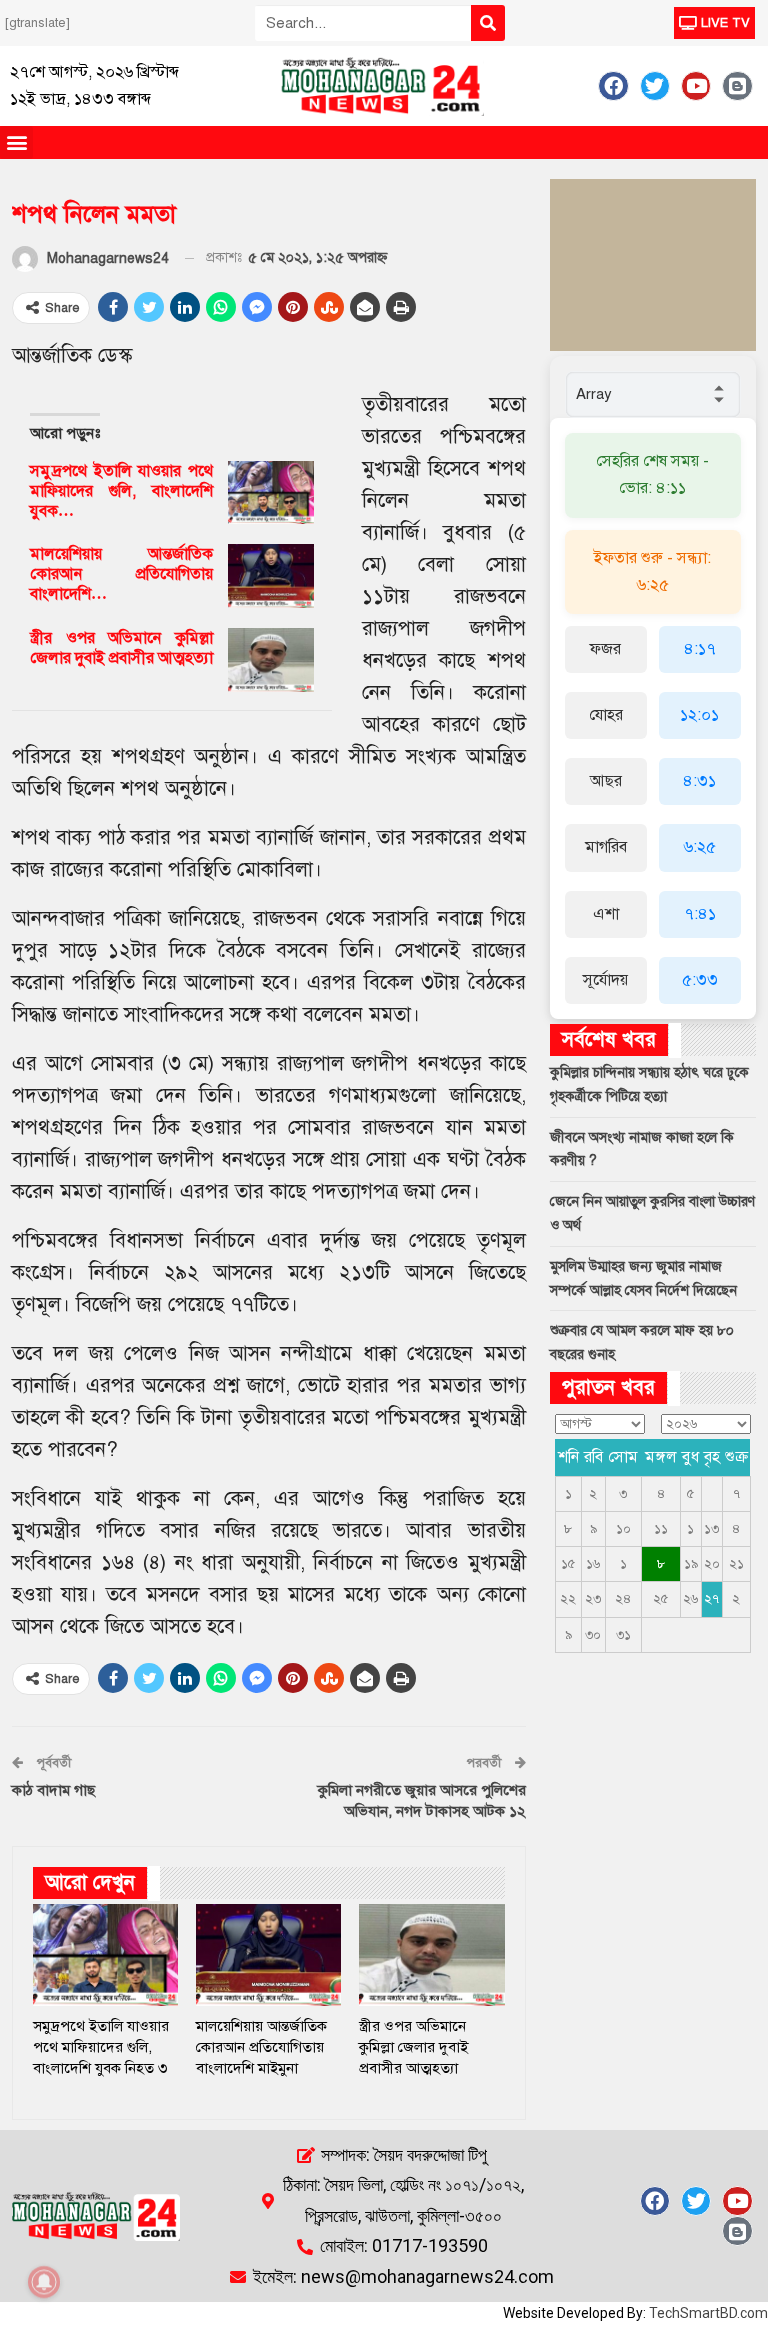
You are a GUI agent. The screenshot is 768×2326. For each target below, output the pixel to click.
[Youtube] (696, 86)
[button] (16, 142)
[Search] (488, 23)
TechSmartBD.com (708, 2313)
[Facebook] (613, 86)
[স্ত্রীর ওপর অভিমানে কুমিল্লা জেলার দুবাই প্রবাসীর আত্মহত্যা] (271, 660)
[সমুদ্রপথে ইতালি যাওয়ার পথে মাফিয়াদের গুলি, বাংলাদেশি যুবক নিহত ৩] (271, 493)
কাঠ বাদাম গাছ (53, 1790)
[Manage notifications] (44, 2282)
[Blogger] (737, 86)
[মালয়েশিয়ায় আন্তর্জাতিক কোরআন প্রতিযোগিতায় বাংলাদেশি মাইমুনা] (271, 576)
